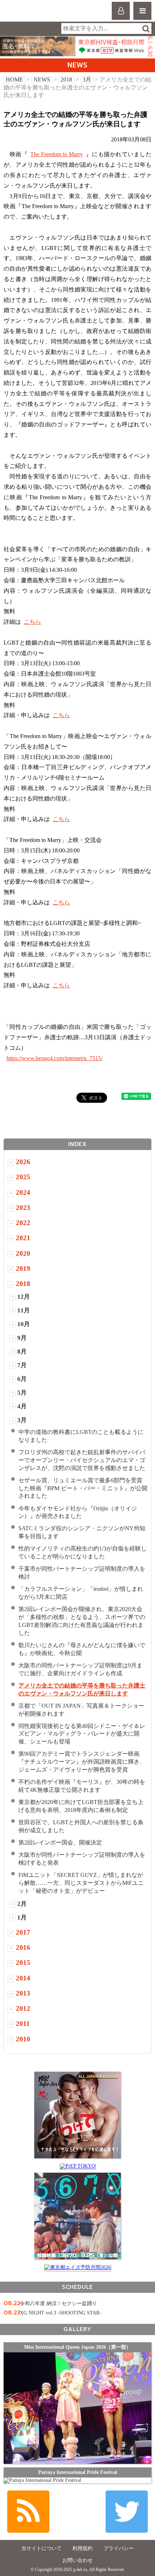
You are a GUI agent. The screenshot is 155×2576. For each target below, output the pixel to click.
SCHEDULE (77, 2287)
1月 (22, 1917)
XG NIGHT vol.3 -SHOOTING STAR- (61, 2313)
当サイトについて (41, 2548)
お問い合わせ (77, 2560)
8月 (22, 1351)
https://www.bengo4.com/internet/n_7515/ (54, 1058)
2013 (23, 1993)
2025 (23, 1177)
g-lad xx (35, 14)
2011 (23, 2024)
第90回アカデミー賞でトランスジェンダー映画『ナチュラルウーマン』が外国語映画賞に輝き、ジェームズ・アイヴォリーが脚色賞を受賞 (82, 1762)
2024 (23, 1192)
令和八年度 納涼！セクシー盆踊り (58, 2303)
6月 (22, 1379)
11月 (24, 1310)
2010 (23, 2039)
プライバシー (119, 2548)
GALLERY (77, 2329)
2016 (23, 1947)
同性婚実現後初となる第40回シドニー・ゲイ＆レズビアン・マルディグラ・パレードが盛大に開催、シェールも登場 (82, 1734)
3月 (87, 80)
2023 (23, 1208)
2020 (23, 1253)
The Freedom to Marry (57, 154)
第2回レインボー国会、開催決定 (60, 1842)
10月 (24, 1324)
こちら (32, 622)
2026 (23, 1162)
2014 (23, 1978)
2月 (22, 1904)
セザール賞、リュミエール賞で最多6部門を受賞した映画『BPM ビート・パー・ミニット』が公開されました (83, 1488)
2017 (23, 1932)
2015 (23, 1963)
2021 (23, 1238)
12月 (24, 1297)
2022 (23, 1223)
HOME (14, 80)
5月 (22, 1393)
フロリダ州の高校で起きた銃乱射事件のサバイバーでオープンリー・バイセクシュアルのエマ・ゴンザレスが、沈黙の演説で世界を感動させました (82, 1460)
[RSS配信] (28, 2512)
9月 (22, 1338)
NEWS (42, 80)
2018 (66, 80)
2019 (23, 1269)
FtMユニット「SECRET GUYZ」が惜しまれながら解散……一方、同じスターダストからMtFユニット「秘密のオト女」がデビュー (81, 1883)
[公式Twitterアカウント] (127, 2512)
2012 (23, 2008)
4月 (22, 1406)
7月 (22, 1365)
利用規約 (83, 2548)
